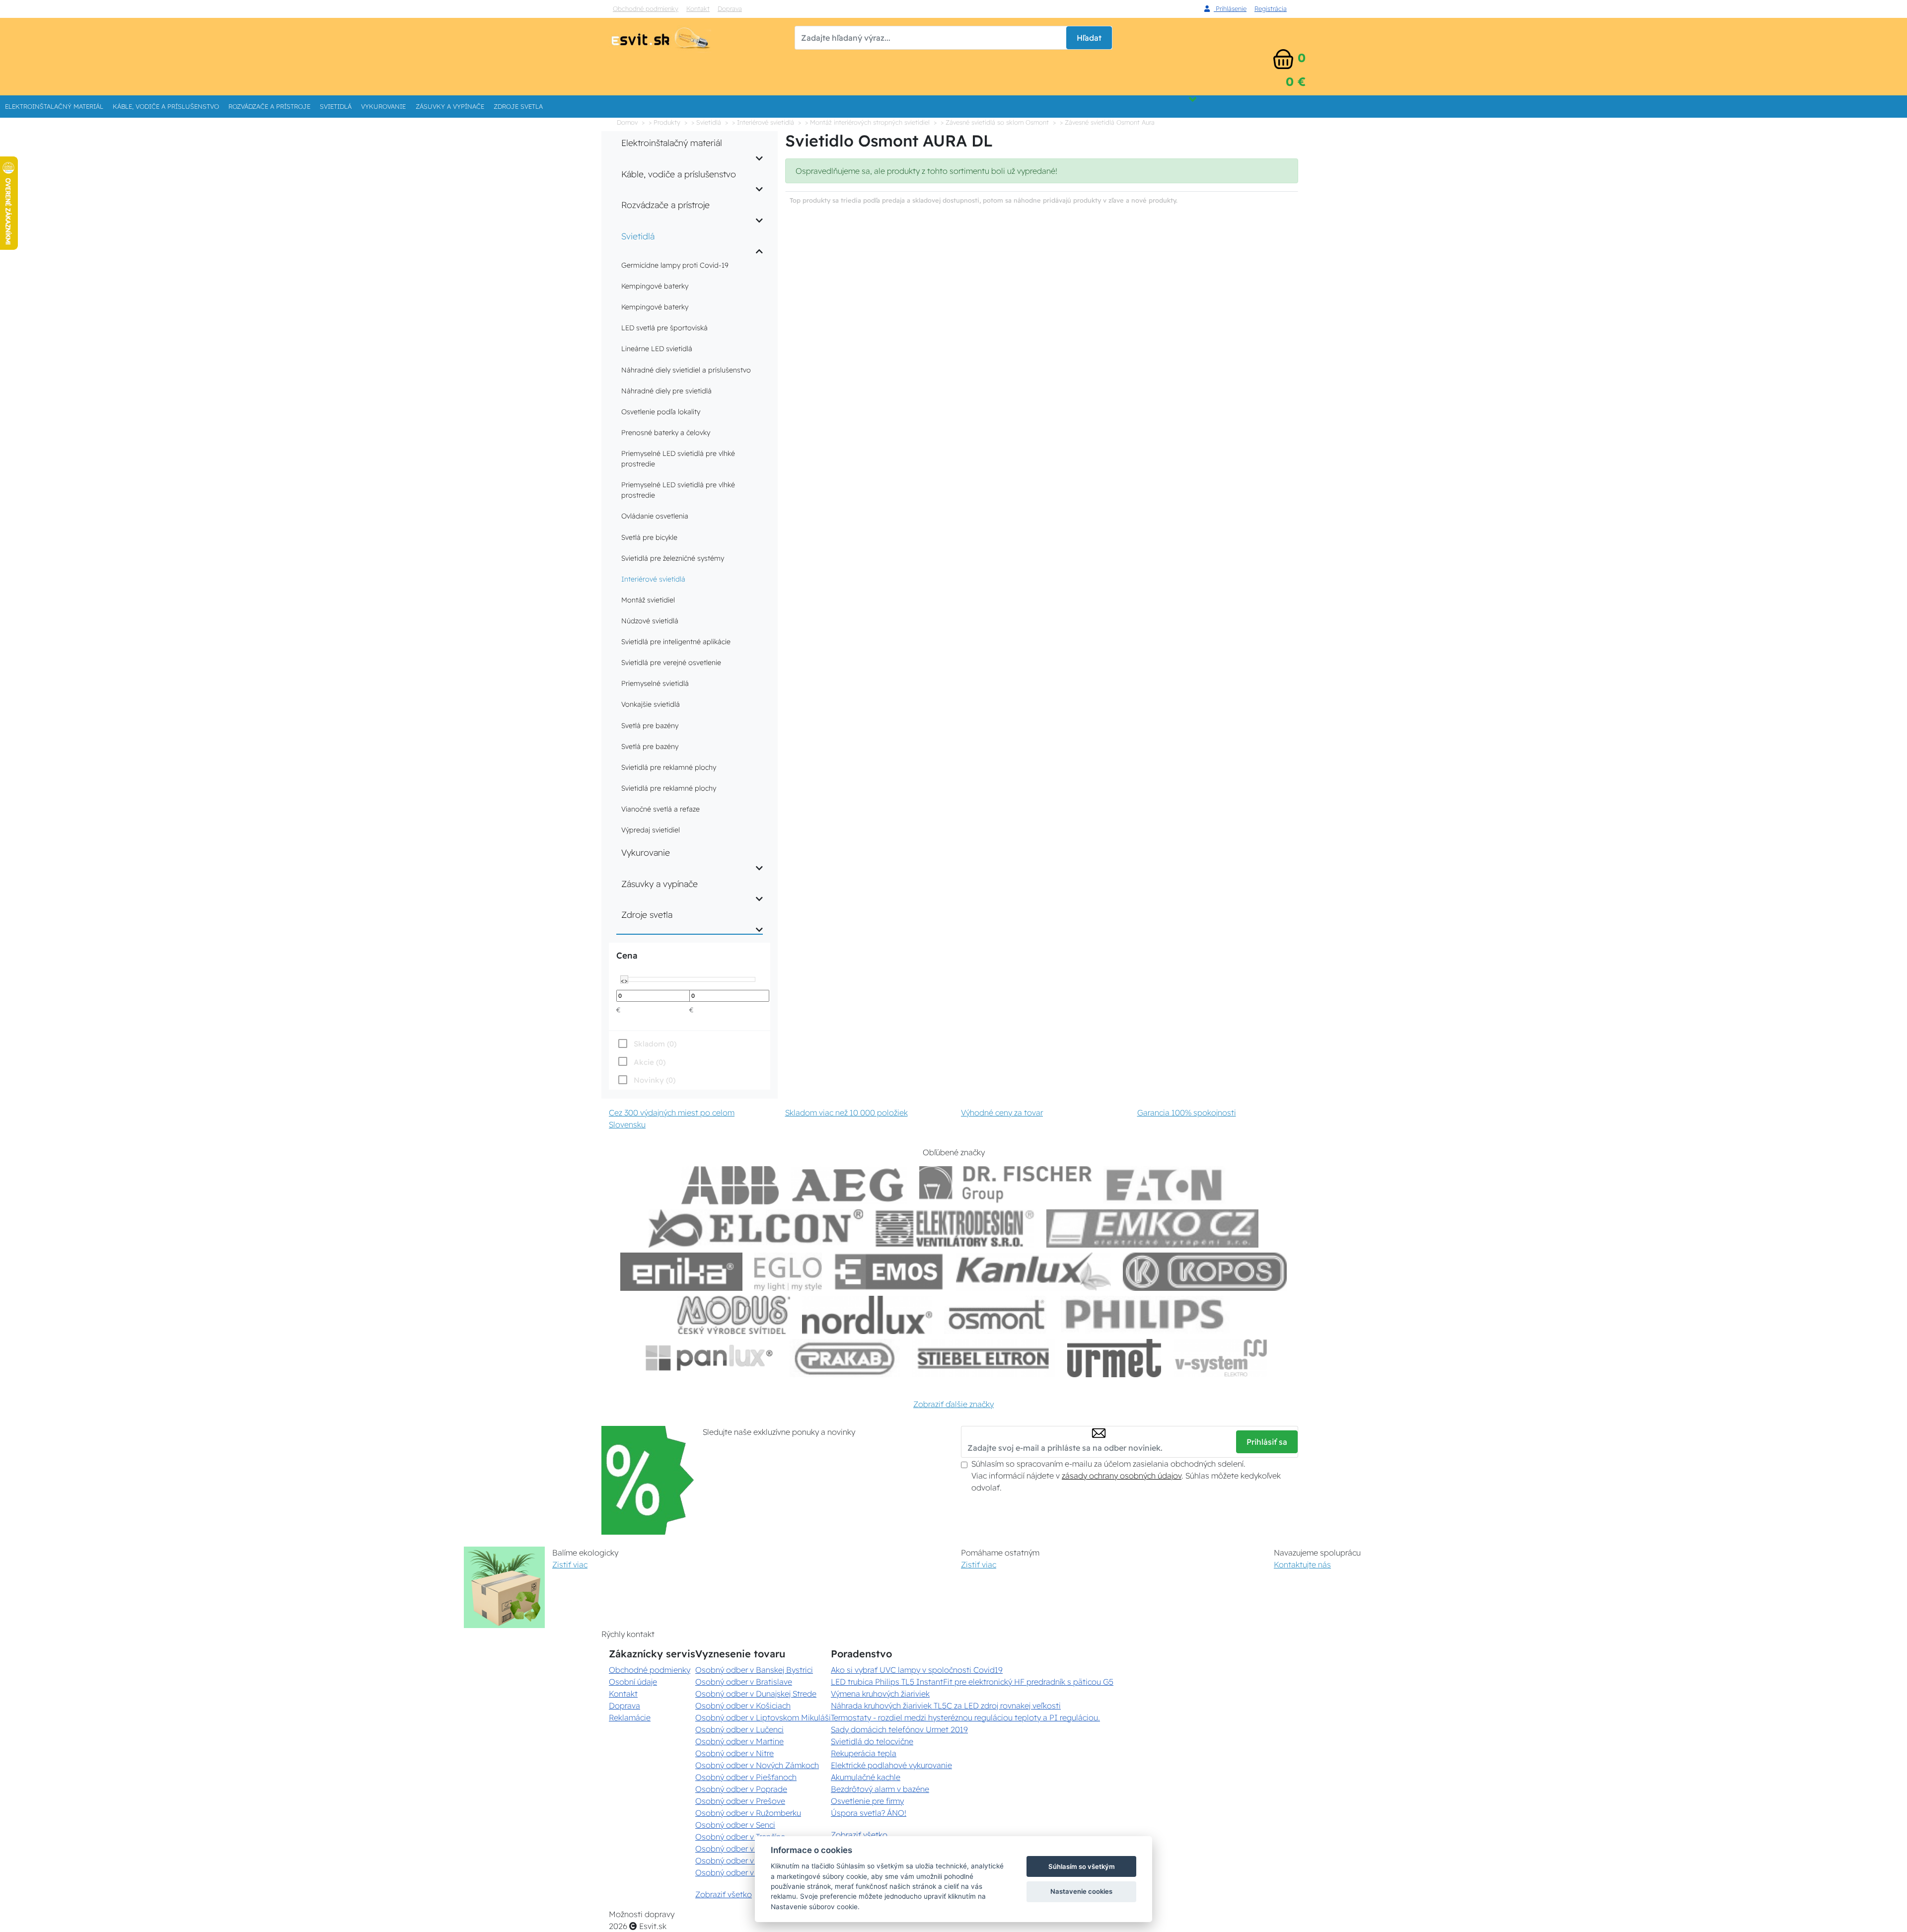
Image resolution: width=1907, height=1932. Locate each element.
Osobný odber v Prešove (740, 1801)
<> (624, 980)
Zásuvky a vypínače (450, 106)
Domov (627, 122)
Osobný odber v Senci (735, 1825)
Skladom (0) (655, 1044)
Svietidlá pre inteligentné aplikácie (676, 642)
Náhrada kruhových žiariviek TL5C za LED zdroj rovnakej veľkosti (946, 1706)
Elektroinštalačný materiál (54, 106)
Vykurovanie (383, 106)
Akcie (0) (650, 1062)
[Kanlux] (1033, 1272)
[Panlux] (709, 1358)
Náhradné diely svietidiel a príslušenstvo (686, 370)
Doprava (730, 8)
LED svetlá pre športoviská (664, 328)
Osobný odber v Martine (739, 1741)
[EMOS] (889, 1272)
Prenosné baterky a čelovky (666, 433)
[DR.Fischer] (1005, 1185)
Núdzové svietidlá (650, 621)
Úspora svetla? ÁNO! (869, 1813)
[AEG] (849, 1185)
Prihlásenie (1230, 8)
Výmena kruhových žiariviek (880, 1694)
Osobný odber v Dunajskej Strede (756, 1694)
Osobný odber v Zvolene (740, 1860)
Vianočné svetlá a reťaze (660, 809)
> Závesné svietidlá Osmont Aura (1107, 122)
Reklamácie (630, 1717)
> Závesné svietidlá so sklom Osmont (995, 122)
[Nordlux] (867, 1315)
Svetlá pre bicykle (649, 537)
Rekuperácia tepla (864, 1753)
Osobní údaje (633, 1682)
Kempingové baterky (655, 286)
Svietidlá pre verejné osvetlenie (671, 663)
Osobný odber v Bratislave (744, 1682)
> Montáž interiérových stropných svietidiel (867, 122)
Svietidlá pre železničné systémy (673, 558)
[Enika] (681, 1272)
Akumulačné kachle (866, 1777)
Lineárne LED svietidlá (657, 349)
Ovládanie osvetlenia (655, 516)
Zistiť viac (570, 1564)
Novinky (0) (655, 1080)
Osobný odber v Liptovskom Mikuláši (763, 1717)
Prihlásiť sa (1267, 1442)
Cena (627, 955)
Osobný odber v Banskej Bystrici (754, 1670)
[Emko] (1153, 1228)
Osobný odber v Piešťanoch (746, 1777)
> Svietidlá (706, 122)
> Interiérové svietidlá (763, 122)
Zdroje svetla (518, 106)
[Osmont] (996, 1315)
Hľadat (1089, 38)
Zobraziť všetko (724, 1894)
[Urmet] (1114, 1358)
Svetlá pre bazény (650, 726)
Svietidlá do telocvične (872, 1741)
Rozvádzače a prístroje (269, 106)
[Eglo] (788, 1272)
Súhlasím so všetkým (1082, 1866)
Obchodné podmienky (646, 8)
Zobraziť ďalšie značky (953, 1404)
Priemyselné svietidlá (655, 683)
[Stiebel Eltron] (984, 1358)
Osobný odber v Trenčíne (740, 1837)
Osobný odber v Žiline (735, 1872)
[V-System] (1220, 1358)
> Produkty (664, 122)
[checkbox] (646, 1080)
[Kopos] (1205, 1272)
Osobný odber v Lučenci (739, 1729)
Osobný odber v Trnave (737, 1849)
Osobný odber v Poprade (741, 1789)
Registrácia (1271, 8)
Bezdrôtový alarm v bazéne (880, 1789)
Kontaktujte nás (1302, 1564)
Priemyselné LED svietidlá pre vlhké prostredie (678, 459)
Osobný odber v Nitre (734, 1753)
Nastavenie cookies (1081, 1891)
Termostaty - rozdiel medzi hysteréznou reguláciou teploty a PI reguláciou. (965, 1717)
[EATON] (1165, 1185)
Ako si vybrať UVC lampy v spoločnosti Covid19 (917, 1670)
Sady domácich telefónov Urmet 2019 (899, 1729)
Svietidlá (336, 106)
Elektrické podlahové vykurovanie (891, 1765)
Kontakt (698, 8)
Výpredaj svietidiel (651, 830)
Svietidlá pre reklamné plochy (669, 767)
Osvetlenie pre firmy (867, 1801)
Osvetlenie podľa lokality (661, 412)
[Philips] (1145, 1315)
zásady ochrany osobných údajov (1122, 1476)
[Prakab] (845, 1358)
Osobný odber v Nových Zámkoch (757, 1765)
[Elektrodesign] (955, 1228)
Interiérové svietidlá (653, 579)
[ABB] (730, 1185)
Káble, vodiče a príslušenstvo (166, 106)
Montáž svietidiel (648, 600)
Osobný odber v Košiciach (743, 1706)
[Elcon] (756, 1228)
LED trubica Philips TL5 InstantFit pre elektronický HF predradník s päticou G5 (972, 1682)
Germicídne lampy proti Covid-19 (675, 265)
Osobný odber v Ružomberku (748, 1813)
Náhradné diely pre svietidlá (666, 391)
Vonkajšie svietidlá (651, 704)
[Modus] (733, 1315)
